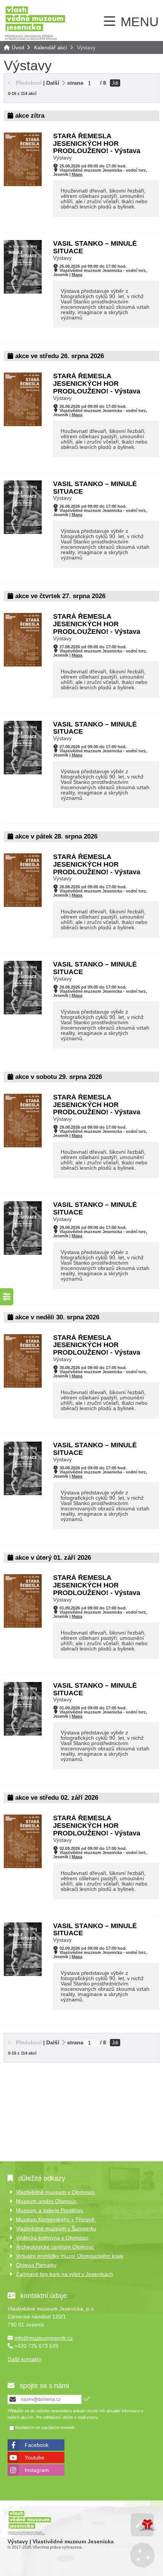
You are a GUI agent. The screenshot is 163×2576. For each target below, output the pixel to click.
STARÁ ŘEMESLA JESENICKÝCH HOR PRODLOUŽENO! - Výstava (97, 144)
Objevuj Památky (36, 2265)
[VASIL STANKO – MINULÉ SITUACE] (23, 292)
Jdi (115, 83)
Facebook (37, 2445)
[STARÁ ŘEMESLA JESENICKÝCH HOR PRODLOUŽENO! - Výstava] (23, 184)
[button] (25, 83)
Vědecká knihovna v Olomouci (52, 2238)
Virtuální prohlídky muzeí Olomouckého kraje (70, 2256)
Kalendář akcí (51, 47)
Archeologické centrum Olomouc (55, 2247)
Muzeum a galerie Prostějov (50, 2210)
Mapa (77, 174)
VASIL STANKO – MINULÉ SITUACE (95, 247)
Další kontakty (24, 2359)
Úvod (35, 23)
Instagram (37, 2470)
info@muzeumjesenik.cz (44, 2338)
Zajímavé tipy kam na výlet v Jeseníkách (64, 2274)
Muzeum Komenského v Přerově (56, 2219)
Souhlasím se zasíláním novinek (45, 2428)
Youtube (34, 2458)
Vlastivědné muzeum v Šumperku (56, 2229)
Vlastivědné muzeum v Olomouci (56, 2192)
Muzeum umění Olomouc (47, 2201)
